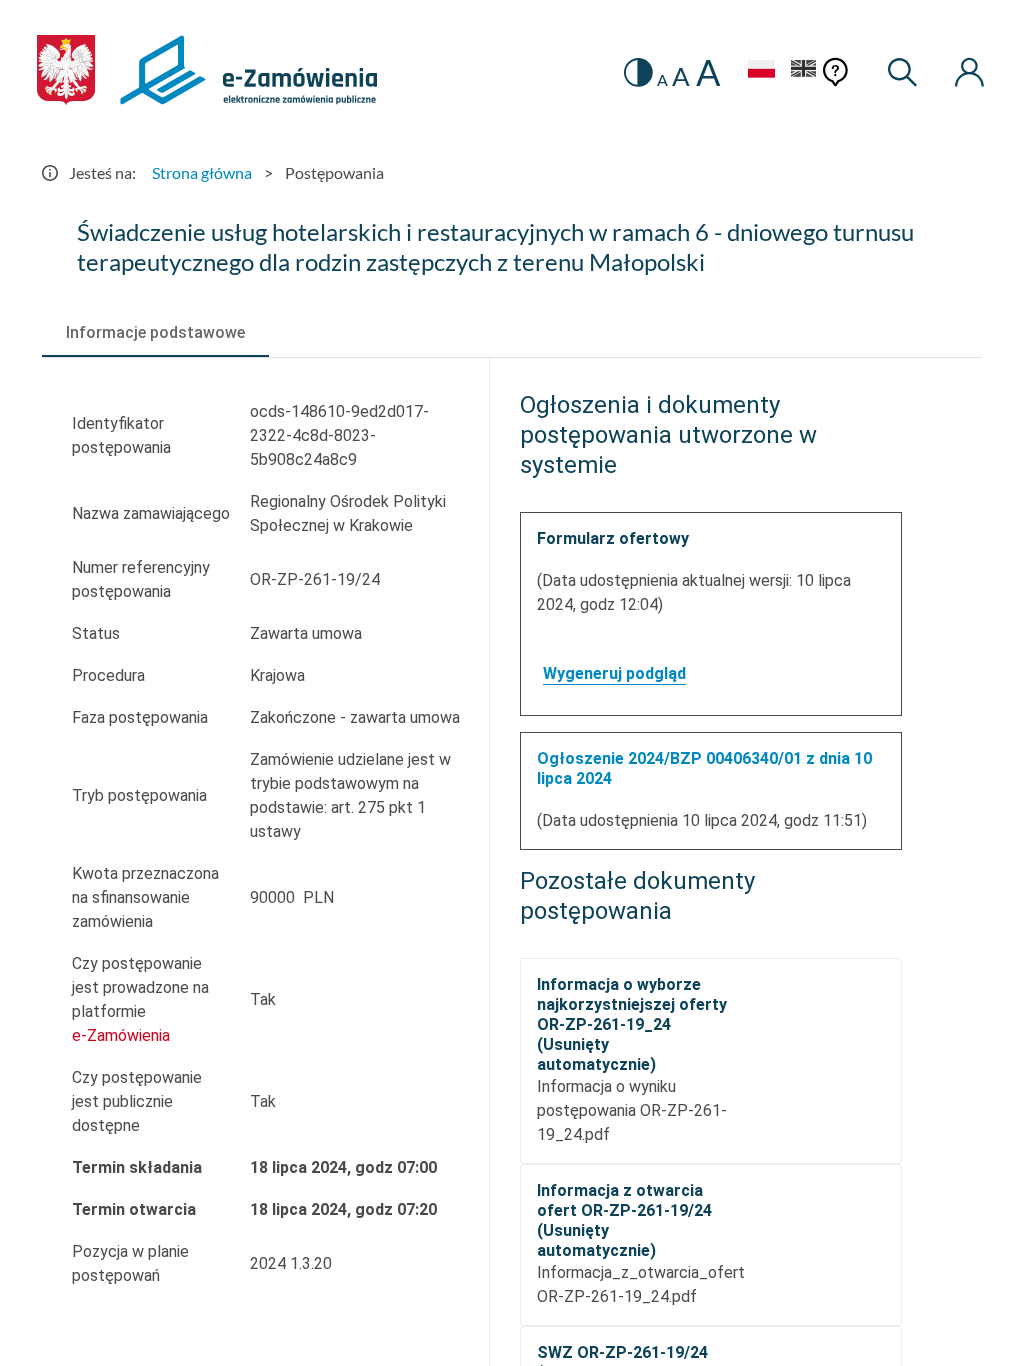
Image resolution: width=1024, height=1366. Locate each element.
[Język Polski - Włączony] (761, 71)
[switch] (638, 72)
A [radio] (662, 80)
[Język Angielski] (804, 71)
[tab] (155, 333)
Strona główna (202, 172)
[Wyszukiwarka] (903, 72)
